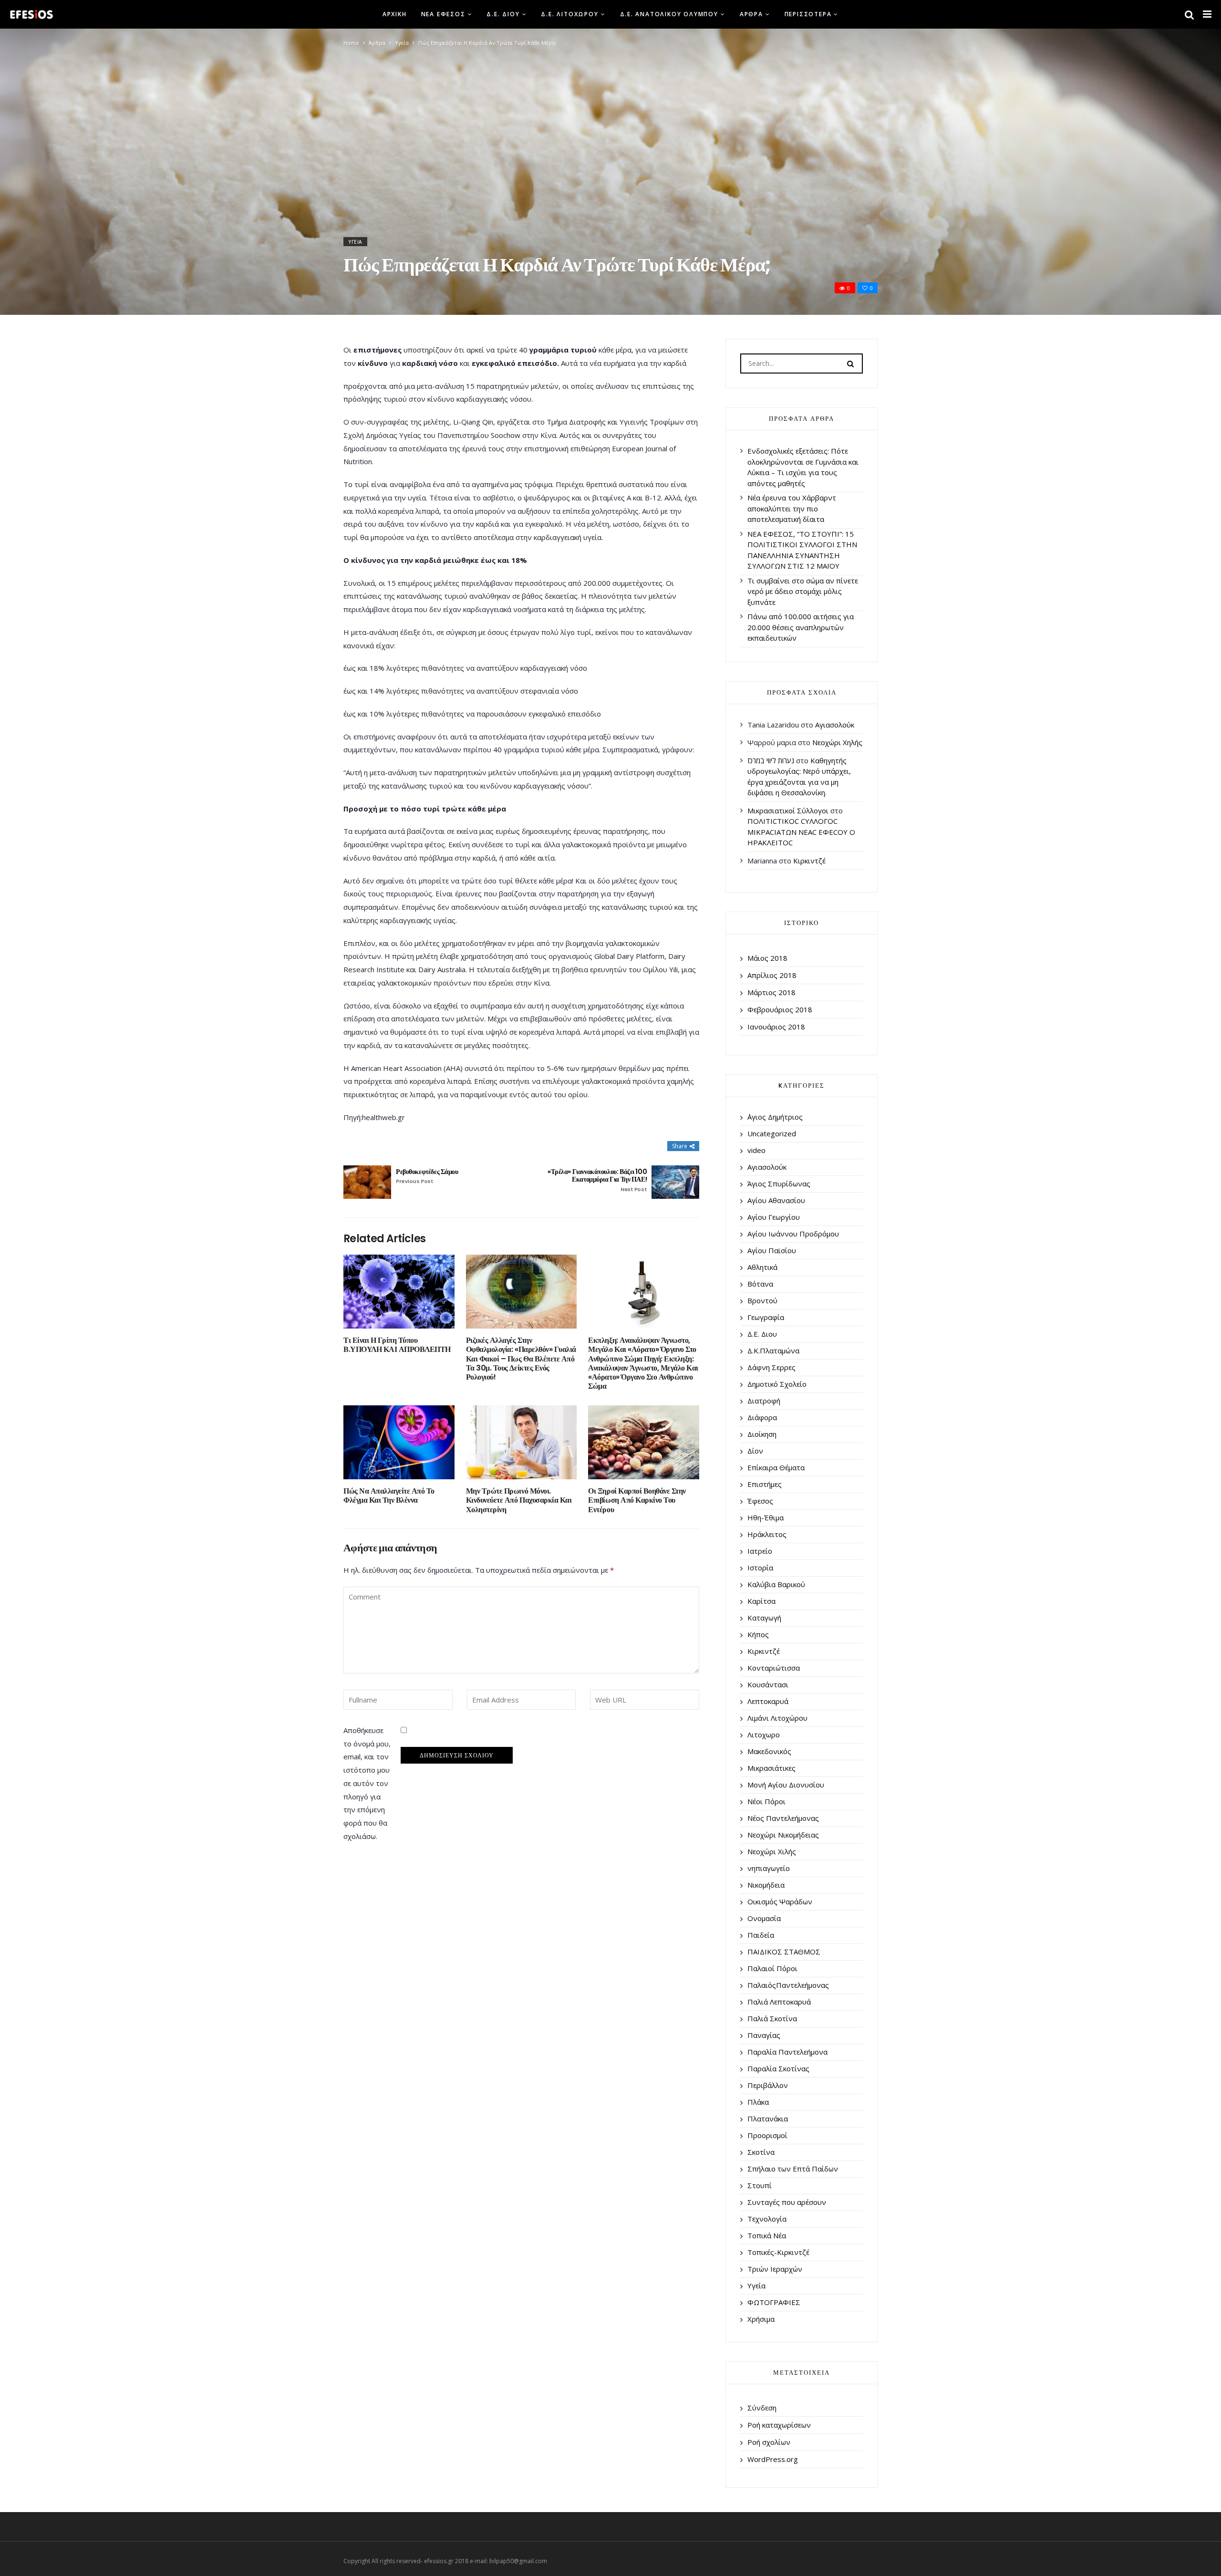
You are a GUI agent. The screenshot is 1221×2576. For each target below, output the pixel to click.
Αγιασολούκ (835, 725)
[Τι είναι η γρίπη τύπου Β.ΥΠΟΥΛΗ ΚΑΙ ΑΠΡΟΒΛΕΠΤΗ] (399, 1292)
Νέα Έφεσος (443, 14)
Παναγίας (764, 2035)
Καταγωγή (764, 1618)
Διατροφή (764, 1401)
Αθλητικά (762, 1267)
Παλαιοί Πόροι (772, 1968)
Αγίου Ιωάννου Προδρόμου (793, 1234)
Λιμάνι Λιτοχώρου (777, 1718)
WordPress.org (773, 2459)
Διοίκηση (762, 1434)
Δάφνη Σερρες (771, 1367)
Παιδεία (761, 1935)
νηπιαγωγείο (769, 1868)
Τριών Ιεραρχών (775, 2269)
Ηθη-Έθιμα (766, 1517)
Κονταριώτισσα (774, 1668)
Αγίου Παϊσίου (772, 1250)
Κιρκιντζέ (809, 861)
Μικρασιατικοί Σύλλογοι (788, 810)
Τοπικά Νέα (767, 2235)
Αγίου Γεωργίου (774, 1217)
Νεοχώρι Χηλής (837, 742)
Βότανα (760, 1284)
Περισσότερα (808, 14)
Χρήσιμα (761, 2319)
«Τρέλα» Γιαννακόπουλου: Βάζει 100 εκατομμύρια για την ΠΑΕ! (597, 1180)
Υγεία (402, 43)
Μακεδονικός (769, 1751)
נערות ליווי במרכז (771, 760)
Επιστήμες (765, 1484)
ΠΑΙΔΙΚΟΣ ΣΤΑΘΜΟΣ (784, 1952)
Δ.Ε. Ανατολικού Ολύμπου (669, 14)
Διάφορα (762, 1417)
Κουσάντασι (768, 1684)
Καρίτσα (761, 1601)
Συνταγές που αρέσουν (787, 2202)
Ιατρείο (760, 1551)
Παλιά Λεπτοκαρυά (779, 2002)
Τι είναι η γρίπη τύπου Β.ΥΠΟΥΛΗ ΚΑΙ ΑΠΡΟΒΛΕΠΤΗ (397, 1345)
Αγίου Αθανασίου (776, 1200)
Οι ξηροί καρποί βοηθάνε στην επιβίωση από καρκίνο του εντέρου (637, 1500)
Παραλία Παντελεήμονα (787, 2052)
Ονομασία (764, 1918)
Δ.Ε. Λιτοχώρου (569, 14)
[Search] (850, 363)
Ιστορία (760, 1568)
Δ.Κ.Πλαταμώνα (773, 1350)
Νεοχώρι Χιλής (772, 1851)
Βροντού (762, 1300)
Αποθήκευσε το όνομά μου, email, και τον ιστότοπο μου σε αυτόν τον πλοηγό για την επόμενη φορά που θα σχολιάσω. (367, 1783)
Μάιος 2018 (767, 958)
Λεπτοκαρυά (768, 1701)
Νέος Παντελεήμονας (783, 1818)
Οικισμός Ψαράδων (780, 1901)
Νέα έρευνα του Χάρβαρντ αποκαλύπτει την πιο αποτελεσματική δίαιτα (792, 508)
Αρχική (395, 14)
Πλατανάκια (768, 2119)
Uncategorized (772, 1133)
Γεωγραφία (766, 1317)
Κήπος (758, 1634)
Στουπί (760, 2185)
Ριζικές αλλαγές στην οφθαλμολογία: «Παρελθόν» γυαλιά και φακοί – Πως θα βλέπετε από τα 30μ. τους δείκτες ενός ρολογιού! (521, 1359)
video (756, 1150)
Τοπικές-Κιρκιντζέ (778, 2252)
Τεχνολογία (767, 2219)
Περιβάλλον (768, 2085)
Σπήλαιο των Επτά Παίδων (793, 2169)
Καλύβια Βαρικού (776, 1584)
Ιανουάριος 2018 (776, 1027)
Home (351, 43)
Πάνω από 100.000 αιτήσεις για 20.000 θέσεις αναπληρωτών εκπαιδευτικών (801, 627)
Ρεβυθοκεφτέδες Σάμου (427, 1176)
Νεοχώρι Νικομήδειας (783, 1835)
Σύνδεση (762, 2408)
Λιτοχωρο (764, 1735)
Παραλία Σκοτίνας (778, 2068)
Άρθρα (751, 14)
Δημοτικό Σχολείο (777, 1384)
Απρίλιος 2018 (772, 975)
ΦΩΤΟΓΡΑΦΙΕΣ (774, 2302)
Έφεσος (760, 1501)
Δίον (755, 1451)
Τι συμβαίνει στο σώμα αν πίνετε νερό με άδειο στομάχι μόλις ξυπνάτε (803, 591)
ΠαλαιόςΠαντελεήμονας (788, 1985)
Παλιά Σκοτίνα (772, 2018)
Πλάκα (758, 2102)
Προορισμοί (767, 2135)
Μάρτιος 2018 (771, 992)
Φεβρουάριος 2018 (780, 1009)
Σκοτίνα (761, 2152)
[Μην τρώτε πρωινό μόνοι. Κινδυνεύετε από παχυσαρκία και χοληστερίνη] (522, 1442)
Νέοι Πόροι (766, 1801)
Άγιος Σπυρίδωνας (779, 1184)
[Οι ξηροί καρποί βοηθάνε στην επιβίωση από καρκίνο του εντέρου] (644, 1442)
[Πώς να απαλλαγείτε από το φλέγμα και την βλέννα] (399, 1442)
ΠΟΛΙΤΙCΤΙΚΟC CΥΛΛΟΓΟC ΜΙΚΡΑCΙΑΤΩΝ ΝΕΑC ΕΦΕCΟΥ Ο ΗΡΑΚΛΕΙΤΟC (801, 832)
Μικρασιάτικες (771, 1768)
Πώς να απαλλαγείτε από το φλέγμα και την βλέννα (389, 1496)
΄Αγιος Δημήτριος (775, 1117)
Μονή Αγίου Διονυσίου (786, 1785)
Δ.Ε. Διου (503, 14)
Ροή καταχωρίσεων (779, 2425)
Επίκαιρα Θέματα (776, 1467)
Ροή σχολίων (769, 2442)
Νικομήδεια (766, 1885)
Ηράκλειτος (767, 1534)
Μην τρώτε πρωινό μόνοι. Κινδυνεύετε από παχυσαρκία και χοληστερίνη (519, 1500)
